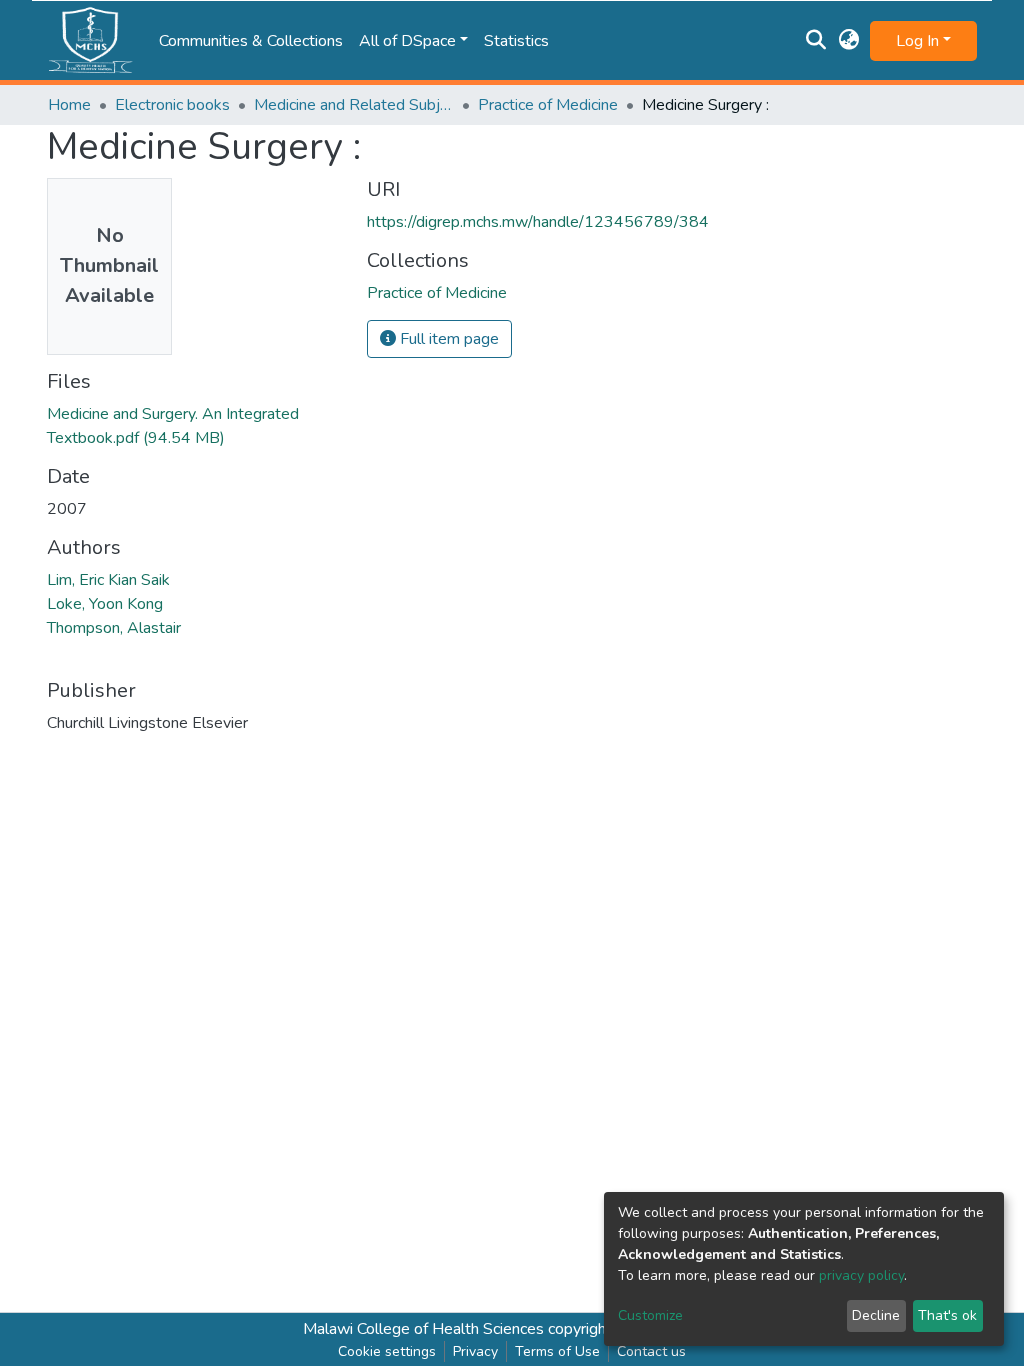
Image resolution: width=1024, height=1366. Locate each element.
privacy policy (861, 1275)
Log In (917, 41)
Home (69, 105)
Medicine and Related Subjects (354, 105)
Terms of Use (557, 1351)
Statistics (516, 41)
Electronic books (172, 105)
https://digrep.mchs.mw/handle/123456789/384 (538, 222)
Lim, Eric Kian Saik (108, 580)
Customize (650, 1315)
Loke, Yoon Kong (105, 604)
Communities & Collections (251, 41)
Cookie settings (387, 1351)
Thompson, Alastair (114, 628)
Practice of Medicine (548, 105)
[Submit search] (816, 41)
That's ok (947, 1315)
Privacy (475, 1351)
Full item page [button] (447, 339)
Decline (876, 1315)
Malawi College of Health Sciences (423, 1329)
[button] (849, 41)
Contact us (651, 1351)
